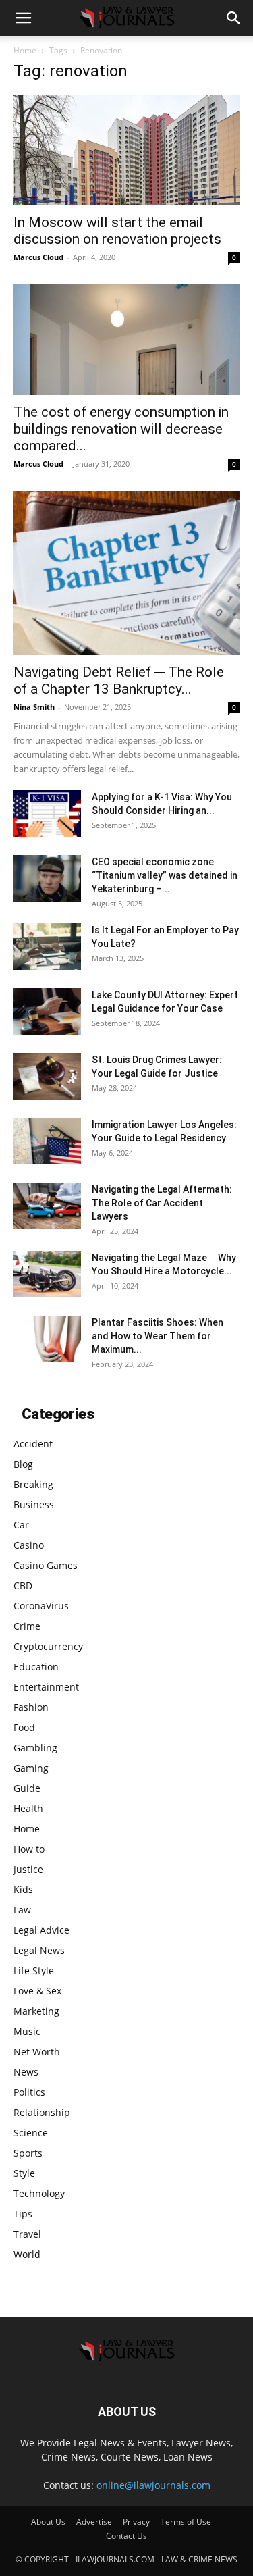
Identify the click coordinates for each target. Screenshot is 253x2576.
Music (27, 2031)
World (27, 2254)
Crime (27, 1626)
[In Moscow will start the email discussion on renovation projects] (126, 150)
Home (25, 50)
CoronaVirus (41, 1606)
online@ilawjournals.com (153, 2485)
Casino (29, 1545)
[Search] (234, 18)
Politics (29, 2092)
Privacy (136, 2522)
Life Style (34, 1970)
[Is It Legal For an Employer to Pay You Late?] (47, 947)
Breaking (33, 1484)
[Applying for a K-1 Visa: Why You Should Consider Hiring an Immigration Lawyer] (47, 814)
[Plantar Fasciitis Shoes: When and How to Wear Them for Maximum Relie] (47, 1339)
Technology (39, 2193)
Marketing (36, 2011)
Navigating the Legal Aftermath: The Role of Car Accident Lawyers (162, 1203)
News (26, 2072)
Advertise (94, 2522)
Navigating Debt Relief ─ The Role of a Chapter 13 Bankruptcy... (119, 680)
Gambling (35, 1748)
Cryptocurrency (48, 1646)
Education (36, 1667)
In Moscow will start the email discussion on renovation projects (117, 231)
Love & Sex (37, 1991)
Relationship (42, 2112)
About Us (48, 2522)
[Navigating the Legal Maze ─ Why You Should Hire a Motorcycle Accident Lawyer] (47, 1274)
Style (24, 2173)
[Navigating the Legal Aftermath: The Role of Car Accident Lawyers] (47, 1206)
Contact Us (126, 2536)
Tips (23, 2214)
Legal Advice (41, 1930)
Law (22, 1910)
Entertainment (46, 1687)
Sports (28, 2153)
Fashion (31, 1707)
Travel (27, 2234)
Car (21, 1525)
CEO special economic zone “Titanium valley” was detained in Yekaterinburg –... (165, 875)
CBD (23, 1586)
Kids (23, 1889)
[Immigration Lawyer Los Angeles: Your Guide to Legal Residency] (47, 1141)
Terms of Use (186, 2522)
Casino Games (46, 1565)
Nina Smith (34, 707)
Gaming (31, 1768)
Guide (27, 1788)
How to (29, 1849)
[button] (23, 18)
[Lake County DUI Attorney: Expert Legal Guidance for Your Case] (47, 1011)
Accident (33, 1444)
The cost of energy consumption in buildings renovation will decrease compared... (121, 429)
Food (24, 1727)
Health (28, 1808)
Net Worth (37, 2052)
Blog (23, 1464)
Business (34, 1504)
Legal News (39, 1950)
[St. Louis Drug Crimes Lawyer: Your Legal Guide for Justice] (47, 1076)
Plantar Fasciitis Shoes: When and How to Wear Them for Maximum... (158, 1336)
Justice (28, 1869)
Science (31, 2133)
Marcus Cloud (38, 257)
